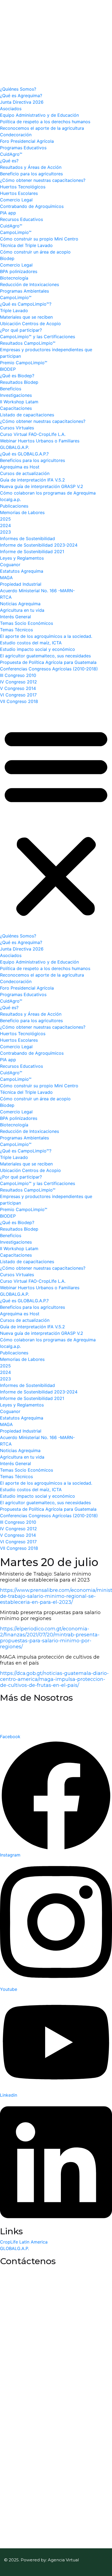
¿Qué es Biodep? (17, 376)
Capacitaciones (16, 408)
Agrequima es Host (20, 467)
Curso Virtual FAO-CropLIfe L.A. (33, 434)
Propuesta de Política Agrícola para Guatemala (48, 662)
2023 (5, 532)
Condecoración (16, 135)
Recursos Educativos (21, 219)
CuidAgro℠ (11, 154)
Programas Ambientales (24, 291)
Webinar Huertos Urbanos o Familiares (40, 441)
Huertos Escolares (19, 193)
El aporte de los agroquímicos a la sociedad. (46, 636)
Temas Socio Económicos (27, 623)
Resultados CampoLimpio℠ (28, 343)
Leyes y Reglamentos (22, 558)
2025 (5, 519)
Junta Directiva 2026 (22, 102)
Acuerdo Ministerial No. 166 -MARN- (37, 591)
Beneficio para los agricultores (31, 174)
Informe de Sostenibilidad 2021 (32, 552)
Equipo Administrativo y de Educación (39, 115)
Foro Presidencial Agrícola (27, 141)
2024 (5, 525)
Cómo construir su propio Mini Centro (39, 239)
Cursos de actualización (25, 473)
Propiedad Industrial (21, 584)
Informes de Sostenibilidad (27, 538)
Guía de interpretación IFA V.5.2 (32, 480)
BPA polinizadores (19, 271)
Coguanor (10, 565)
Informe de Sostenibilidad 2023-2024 (39, 545)
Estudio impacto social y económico (38, 649)
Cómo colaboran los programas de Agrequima (48, 493)
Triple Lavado (14, 310)
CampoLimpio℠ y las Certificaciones (38, 337)
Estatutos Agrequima (22, 571)
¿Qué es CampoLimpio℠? (26, 304)
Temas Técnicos (16, 630)
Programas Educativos (23, 148)
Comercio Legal (16, 200)
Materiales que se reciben (26, 317)
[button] (56, 821)
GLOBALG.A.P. (15, 447)
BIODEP (8, 369)
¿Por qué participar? (21, 330)
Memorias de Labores (22, 512)
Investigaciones (16, 395)
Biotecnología (14, 278)
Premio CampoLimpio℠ (24, 363)
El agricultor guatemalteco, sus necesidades (45, 656)
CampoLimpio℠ (16, 232)
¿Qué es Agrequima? (21, 96)
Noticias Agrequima (20, 604)
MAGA (6, 578)
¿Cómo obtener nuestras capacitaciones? (43, 180)
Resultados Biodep (19, 382)
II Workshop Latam (19, 402)
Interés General (15, 617)
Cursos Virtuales (17, 428)
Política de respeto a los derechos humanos (45, 122)
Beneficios (11, 389)
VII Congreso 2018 (19, 701)
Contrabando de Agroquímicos (32, 206)
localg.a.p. (10, 499)
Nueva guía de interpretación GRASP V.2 (42, 486)
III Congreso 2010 (18, 675)
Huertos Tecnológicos (23, 187)
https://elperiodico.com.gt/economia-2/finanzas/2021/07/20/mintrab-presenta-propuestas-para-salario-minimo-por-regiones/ (50, 1638)
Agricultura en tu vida (22, 610)
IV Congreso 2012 (18, 682)
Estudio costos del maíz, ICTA (31, 643)
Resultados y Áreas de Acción (31, 167)
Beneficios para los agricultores (32, 460)
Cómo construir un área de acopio (35, 252)
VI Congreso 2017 (18, 695)
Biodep (7, 258)
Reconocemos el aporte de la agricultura (42, 128)
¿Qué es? (9, 161)
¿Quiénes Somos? (18, 89)
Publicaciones (14, 506)
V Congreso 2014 (18, 688)
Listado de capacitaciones (27, 415)
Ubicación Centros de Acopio (30, 324)
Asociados (11, 109)
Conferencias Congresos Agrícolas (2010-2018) (49, 669)
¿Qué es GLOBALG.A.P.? (24, 454)
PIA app (8, 213)
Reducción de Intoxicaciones (29, 284)
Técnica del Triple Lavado (26, 245)
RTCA (6, 597)
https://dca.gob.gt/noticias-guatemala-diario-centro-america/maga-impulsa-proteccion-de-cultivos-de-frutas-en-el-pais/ (54, 1679)
